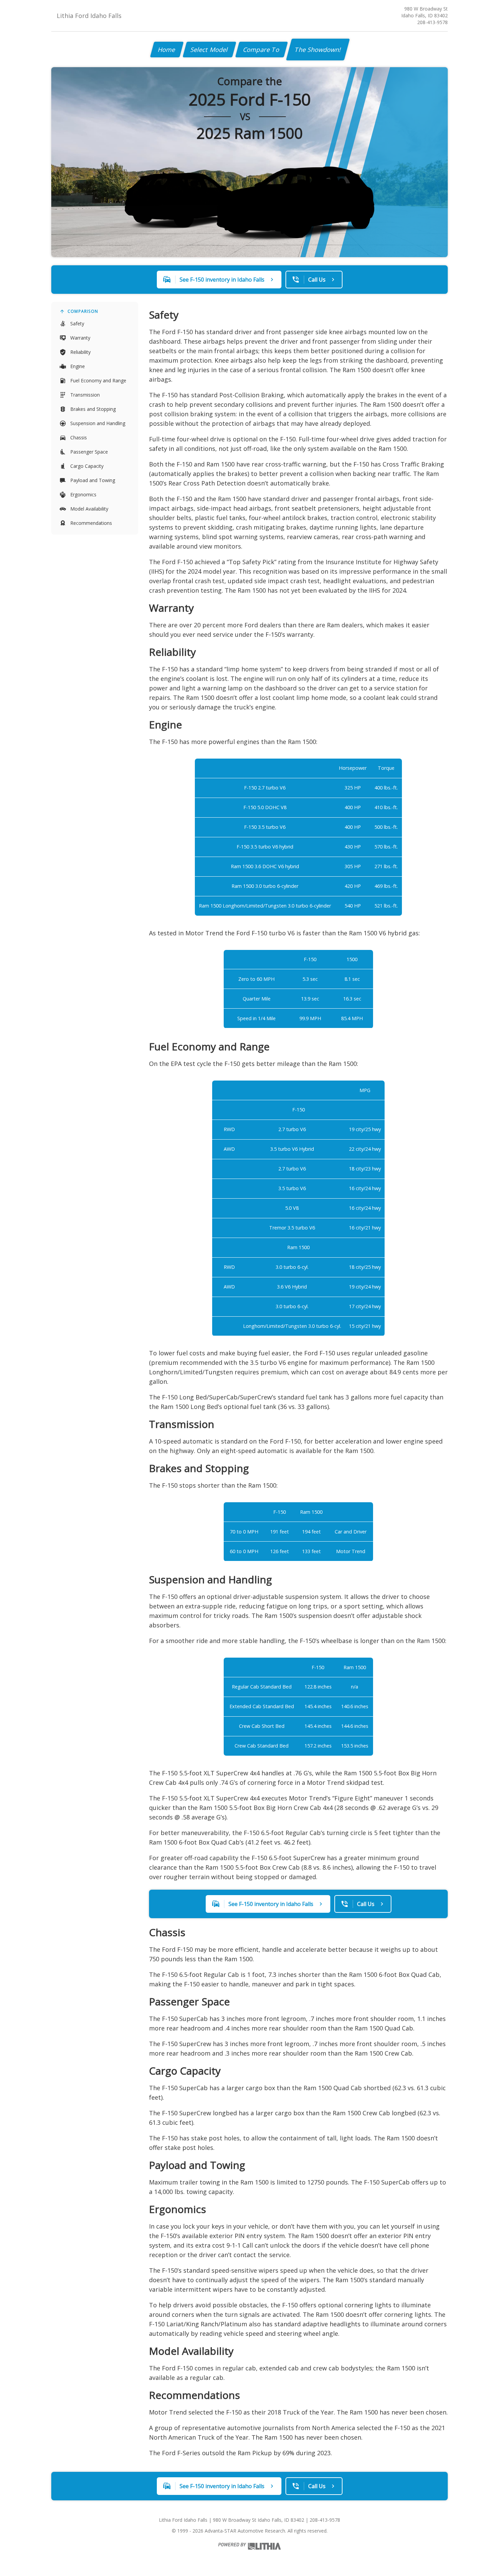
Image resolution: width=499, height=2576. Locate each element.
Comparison (83, 311)
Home (167, 50)
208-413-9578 (432, 22)
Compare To (262, 50)
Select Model (209, 50)
